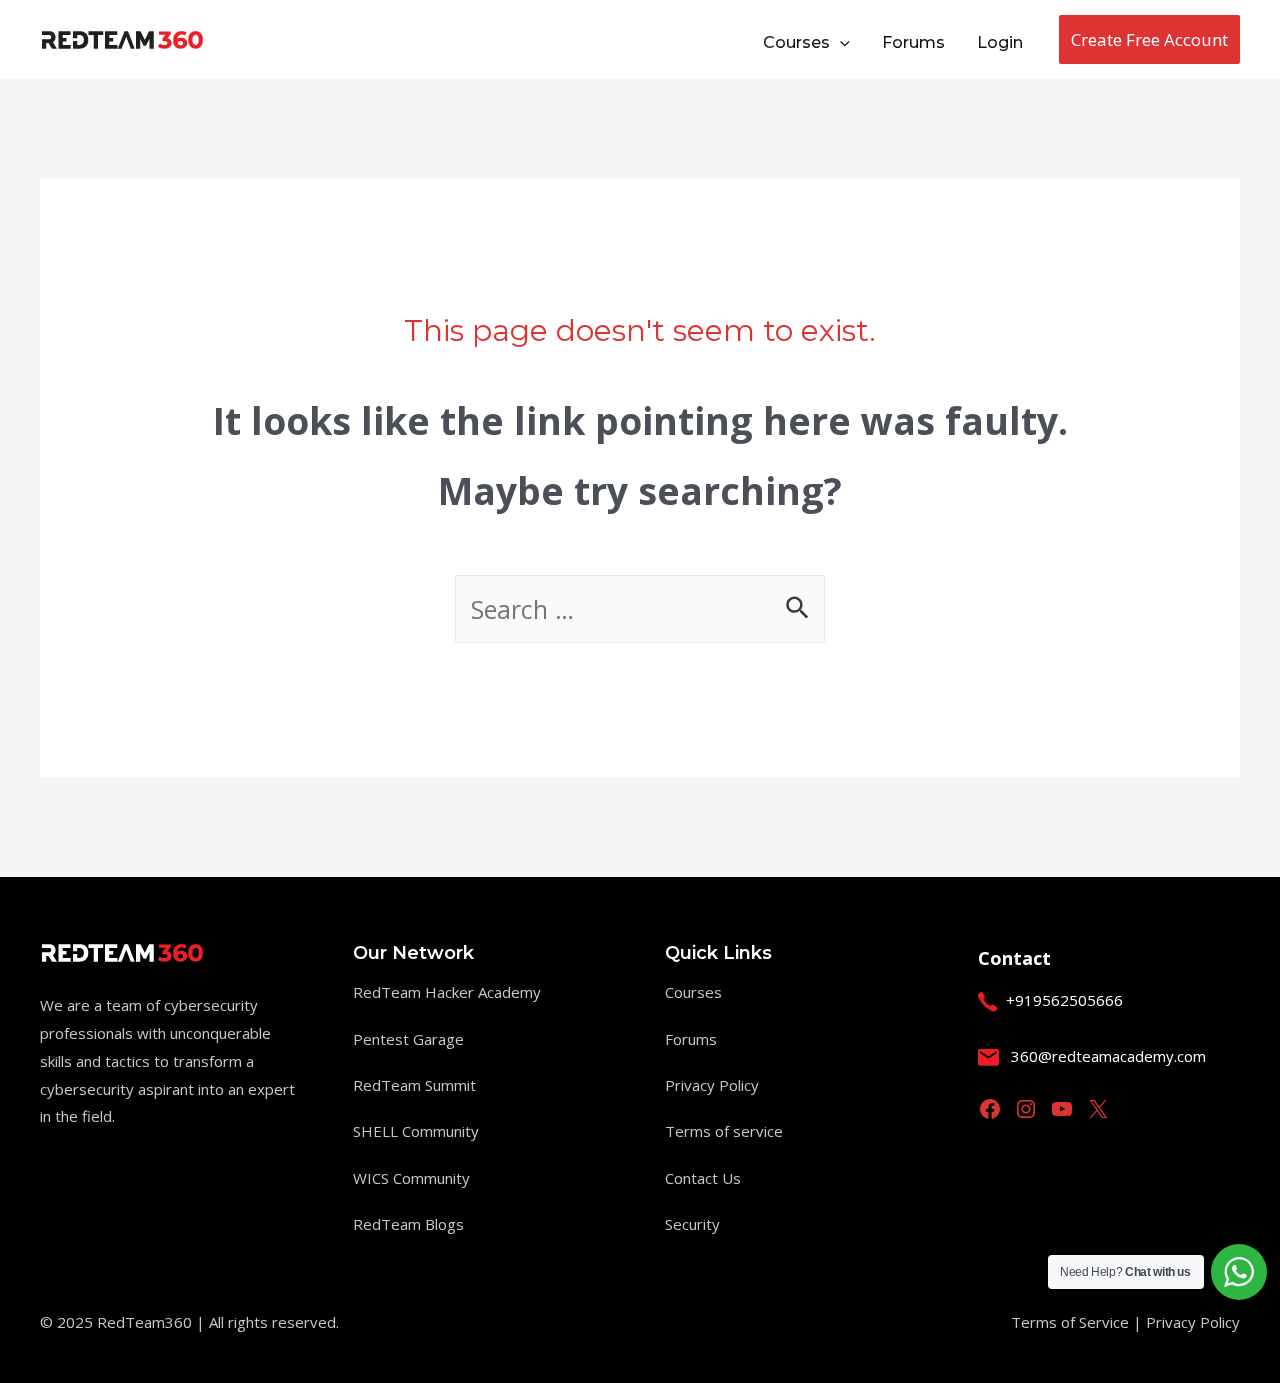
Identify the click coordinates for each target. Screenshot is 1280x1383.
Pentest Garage (408, 1039)
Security (692, 1224)
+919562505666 (1064, 1000)
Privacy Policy (712, 1085)
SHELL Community (416, 1131)
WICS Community (411, 1178)
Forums (691, 1039)
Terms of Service (1072, 1322)
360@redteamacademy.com (1108, 1056)
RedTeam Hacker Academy (447, 992)
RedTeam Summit (414, 1085)
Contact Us (703, 1178)
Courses (693, 992)
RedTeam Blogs (408, 1224)
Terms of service (724, 1131)
